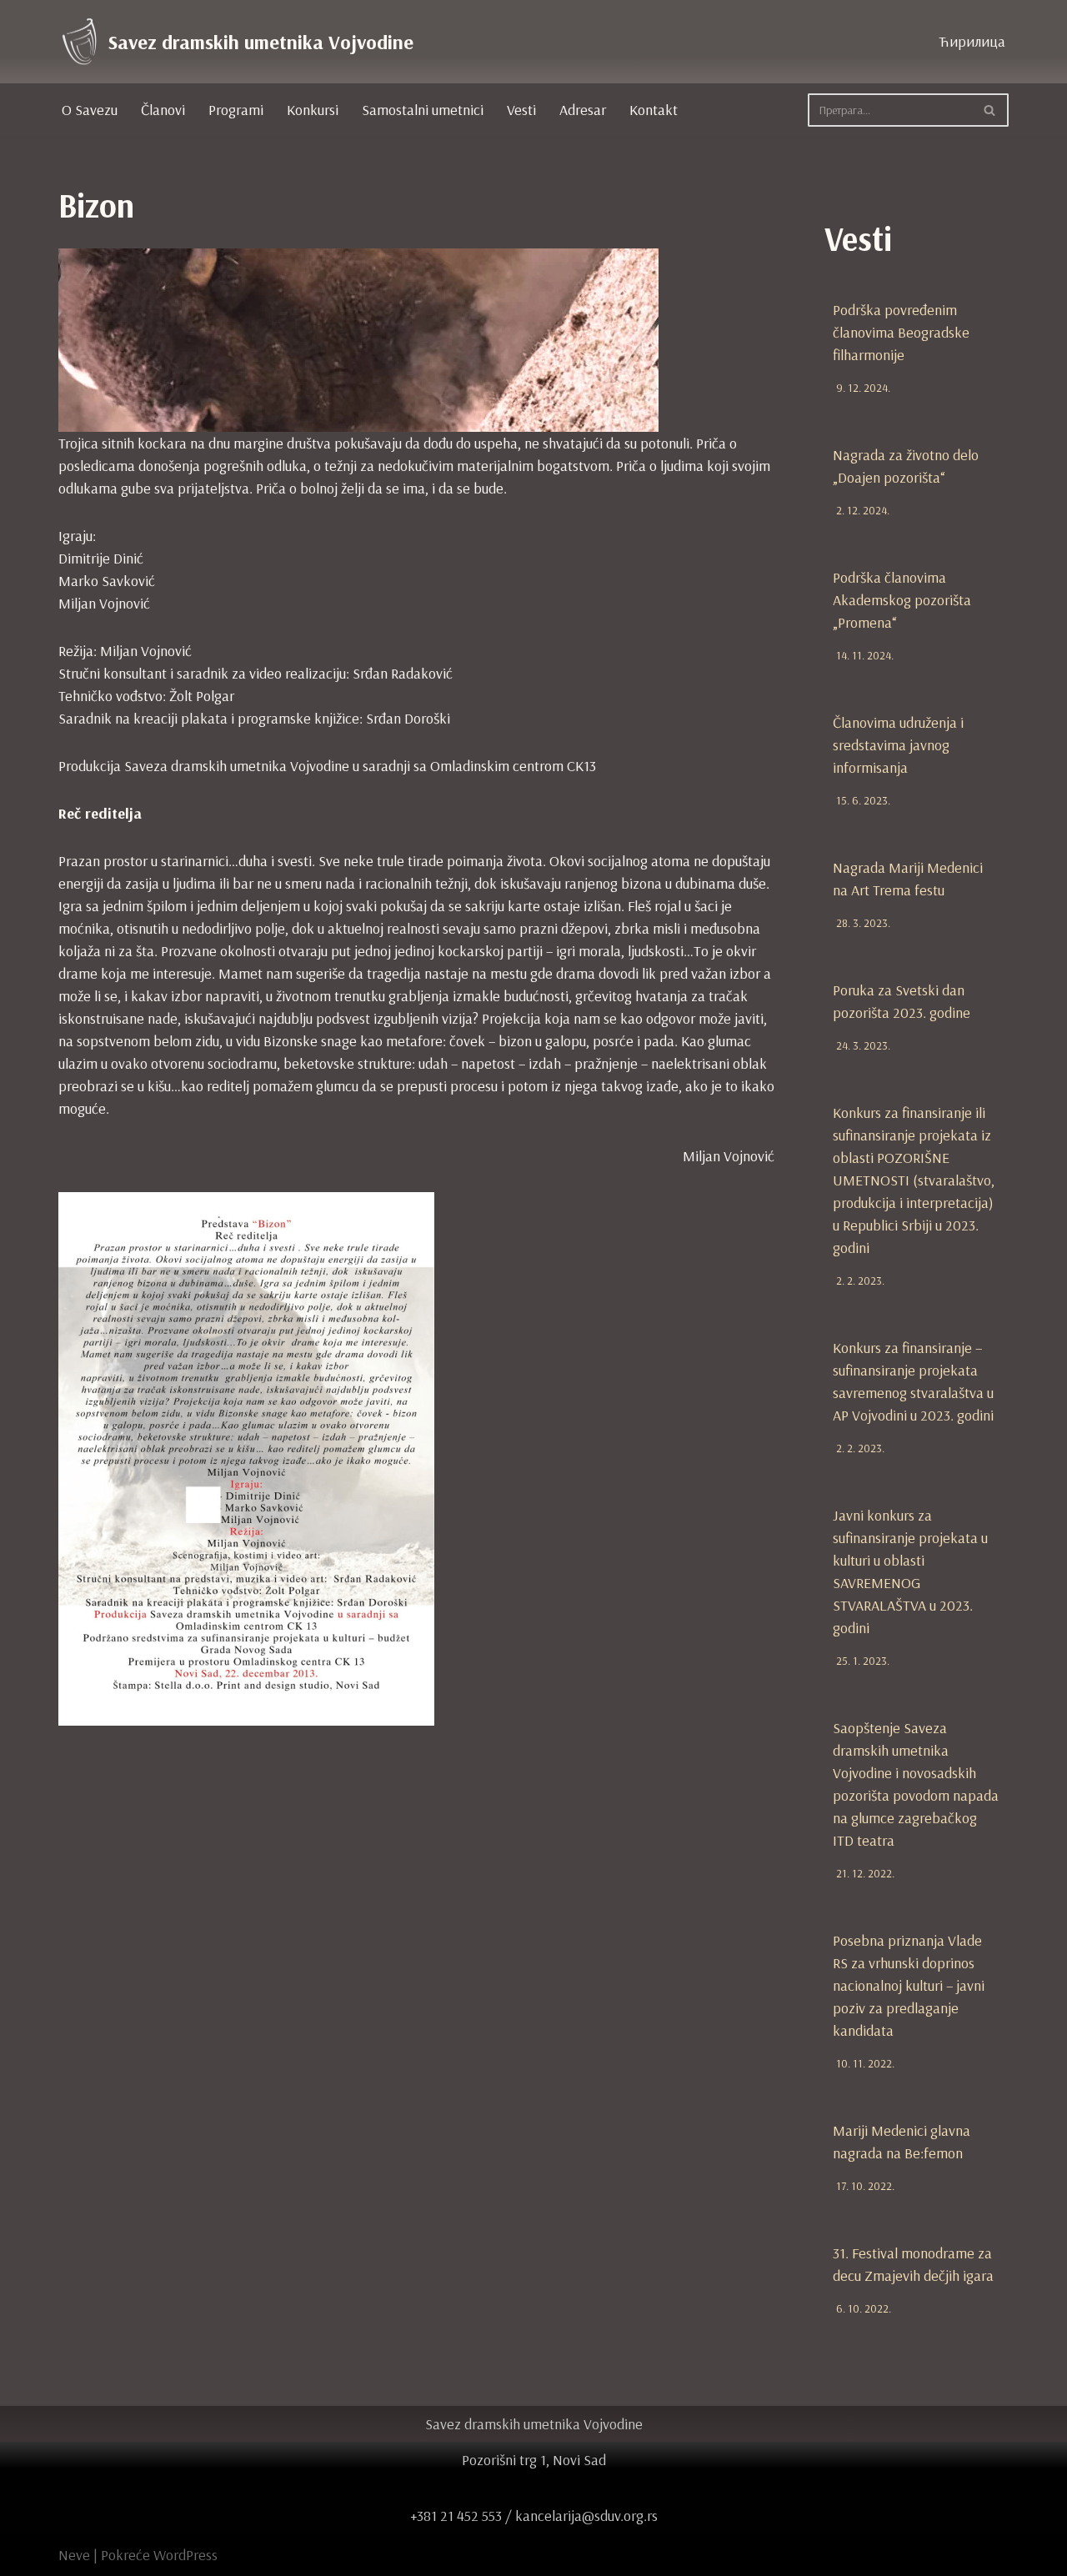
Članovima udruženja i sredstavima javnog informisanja (898, 745)
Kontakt (654, 110)
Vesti (521, 110)
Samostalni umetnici (423, 110)
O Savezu (90, 110)
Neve (74, 2555)
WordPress (185, 2555)
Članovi (163, 110)
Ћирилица (972, 41)
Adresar (583, 110)
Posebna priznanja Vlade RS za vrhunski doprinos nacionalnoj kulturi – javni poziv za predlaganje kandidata (909, 1985)
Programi (236, 110)
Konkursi (313, 110)
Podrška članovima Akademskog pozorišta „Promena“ (902, 600)
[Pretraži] (990, 110)
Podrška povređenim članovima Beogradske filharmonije (901, 332)
